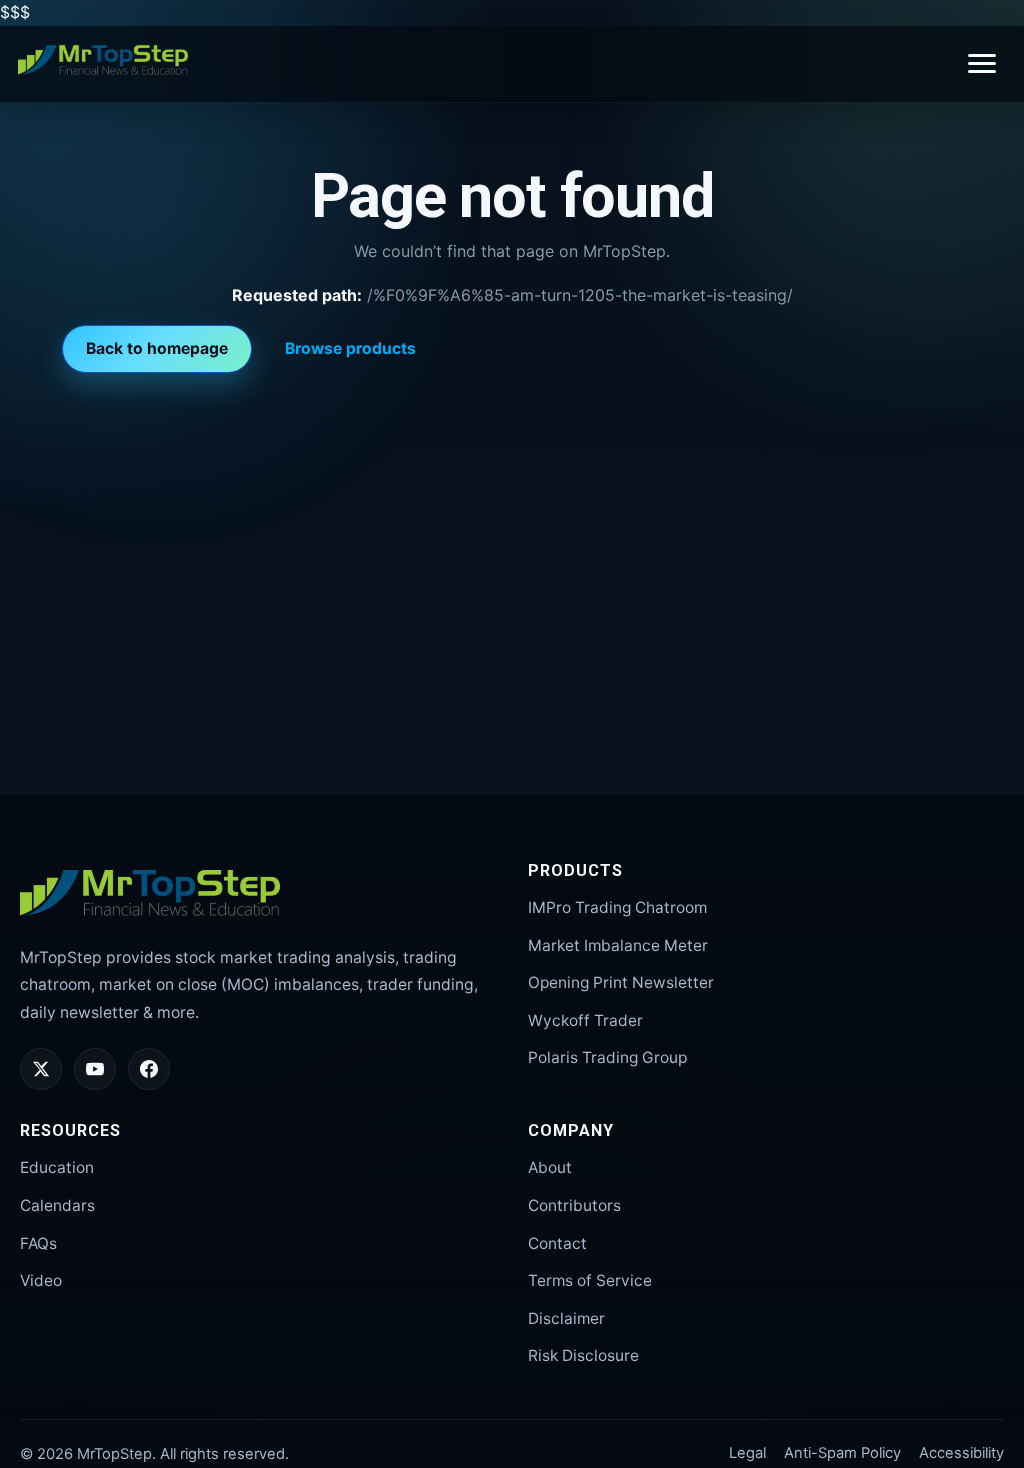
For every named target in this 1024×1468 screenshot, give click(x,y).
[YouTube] (95, 1069)
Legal (747, 1453)
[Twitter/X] (41, 1069)
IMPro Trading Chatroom (617, 907)
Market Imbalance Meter (618, 945)
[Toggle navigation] (982, 63)
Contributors (574, 1205)
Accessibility (961, 1453)
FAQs (38, 1243)
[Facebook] (149, 1069)
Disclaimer (566, 1318)
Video (41, 1280)
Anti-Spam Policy (842, 1453)
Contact (557, 1243)
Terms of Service (590, 1280)
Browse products (350, 348)
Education (57, 1167)
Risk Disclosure (583, 1355)
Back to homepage (157, 348)
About (550, 1167)
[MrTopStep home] (103, 60)
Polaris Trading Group (607, 1057)
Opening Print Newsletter (621, 982)
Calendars (57, 1205)
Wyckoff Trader (585, 1020)
